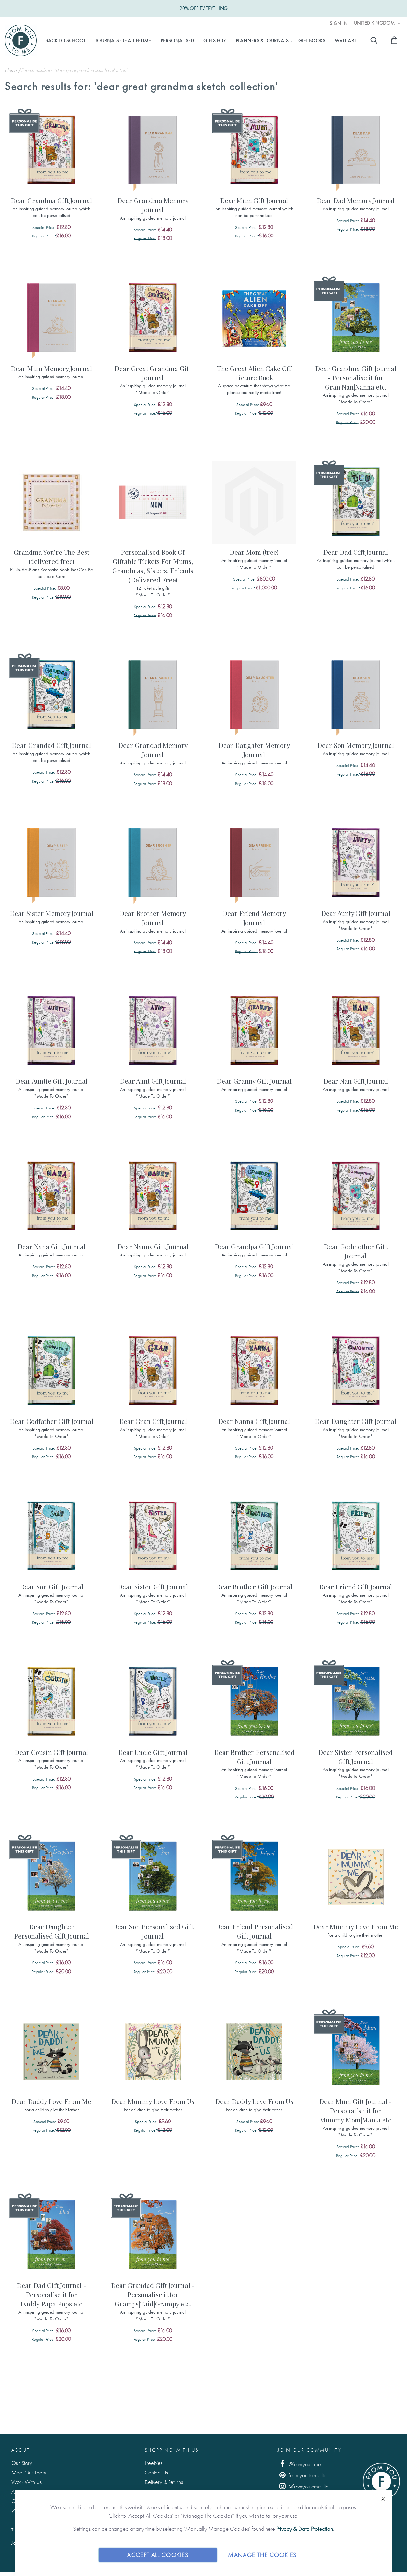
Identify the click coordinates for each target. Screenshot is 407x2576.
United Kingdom (375, 23)
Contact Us (156, 2472)
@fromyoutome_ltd (308, 2486)
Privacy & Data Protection (305, 2529)
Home (11, 70)
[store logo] (21, 40)
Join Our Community (309, 2450)
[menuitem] (66, 41)
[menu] (201, 41)
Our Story (22, 2463)
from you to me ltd (307, 2475)
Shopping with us (172, 2450)
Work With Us (27, 2482)
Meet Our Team (29, 2472)
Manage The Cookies (262, 2555)
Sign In (339, 23)
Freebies (154, 2463)
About (21, 2450)
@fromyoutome (304, 2464)
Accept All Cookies (158, 2555)
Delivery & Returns (164, 2482)
